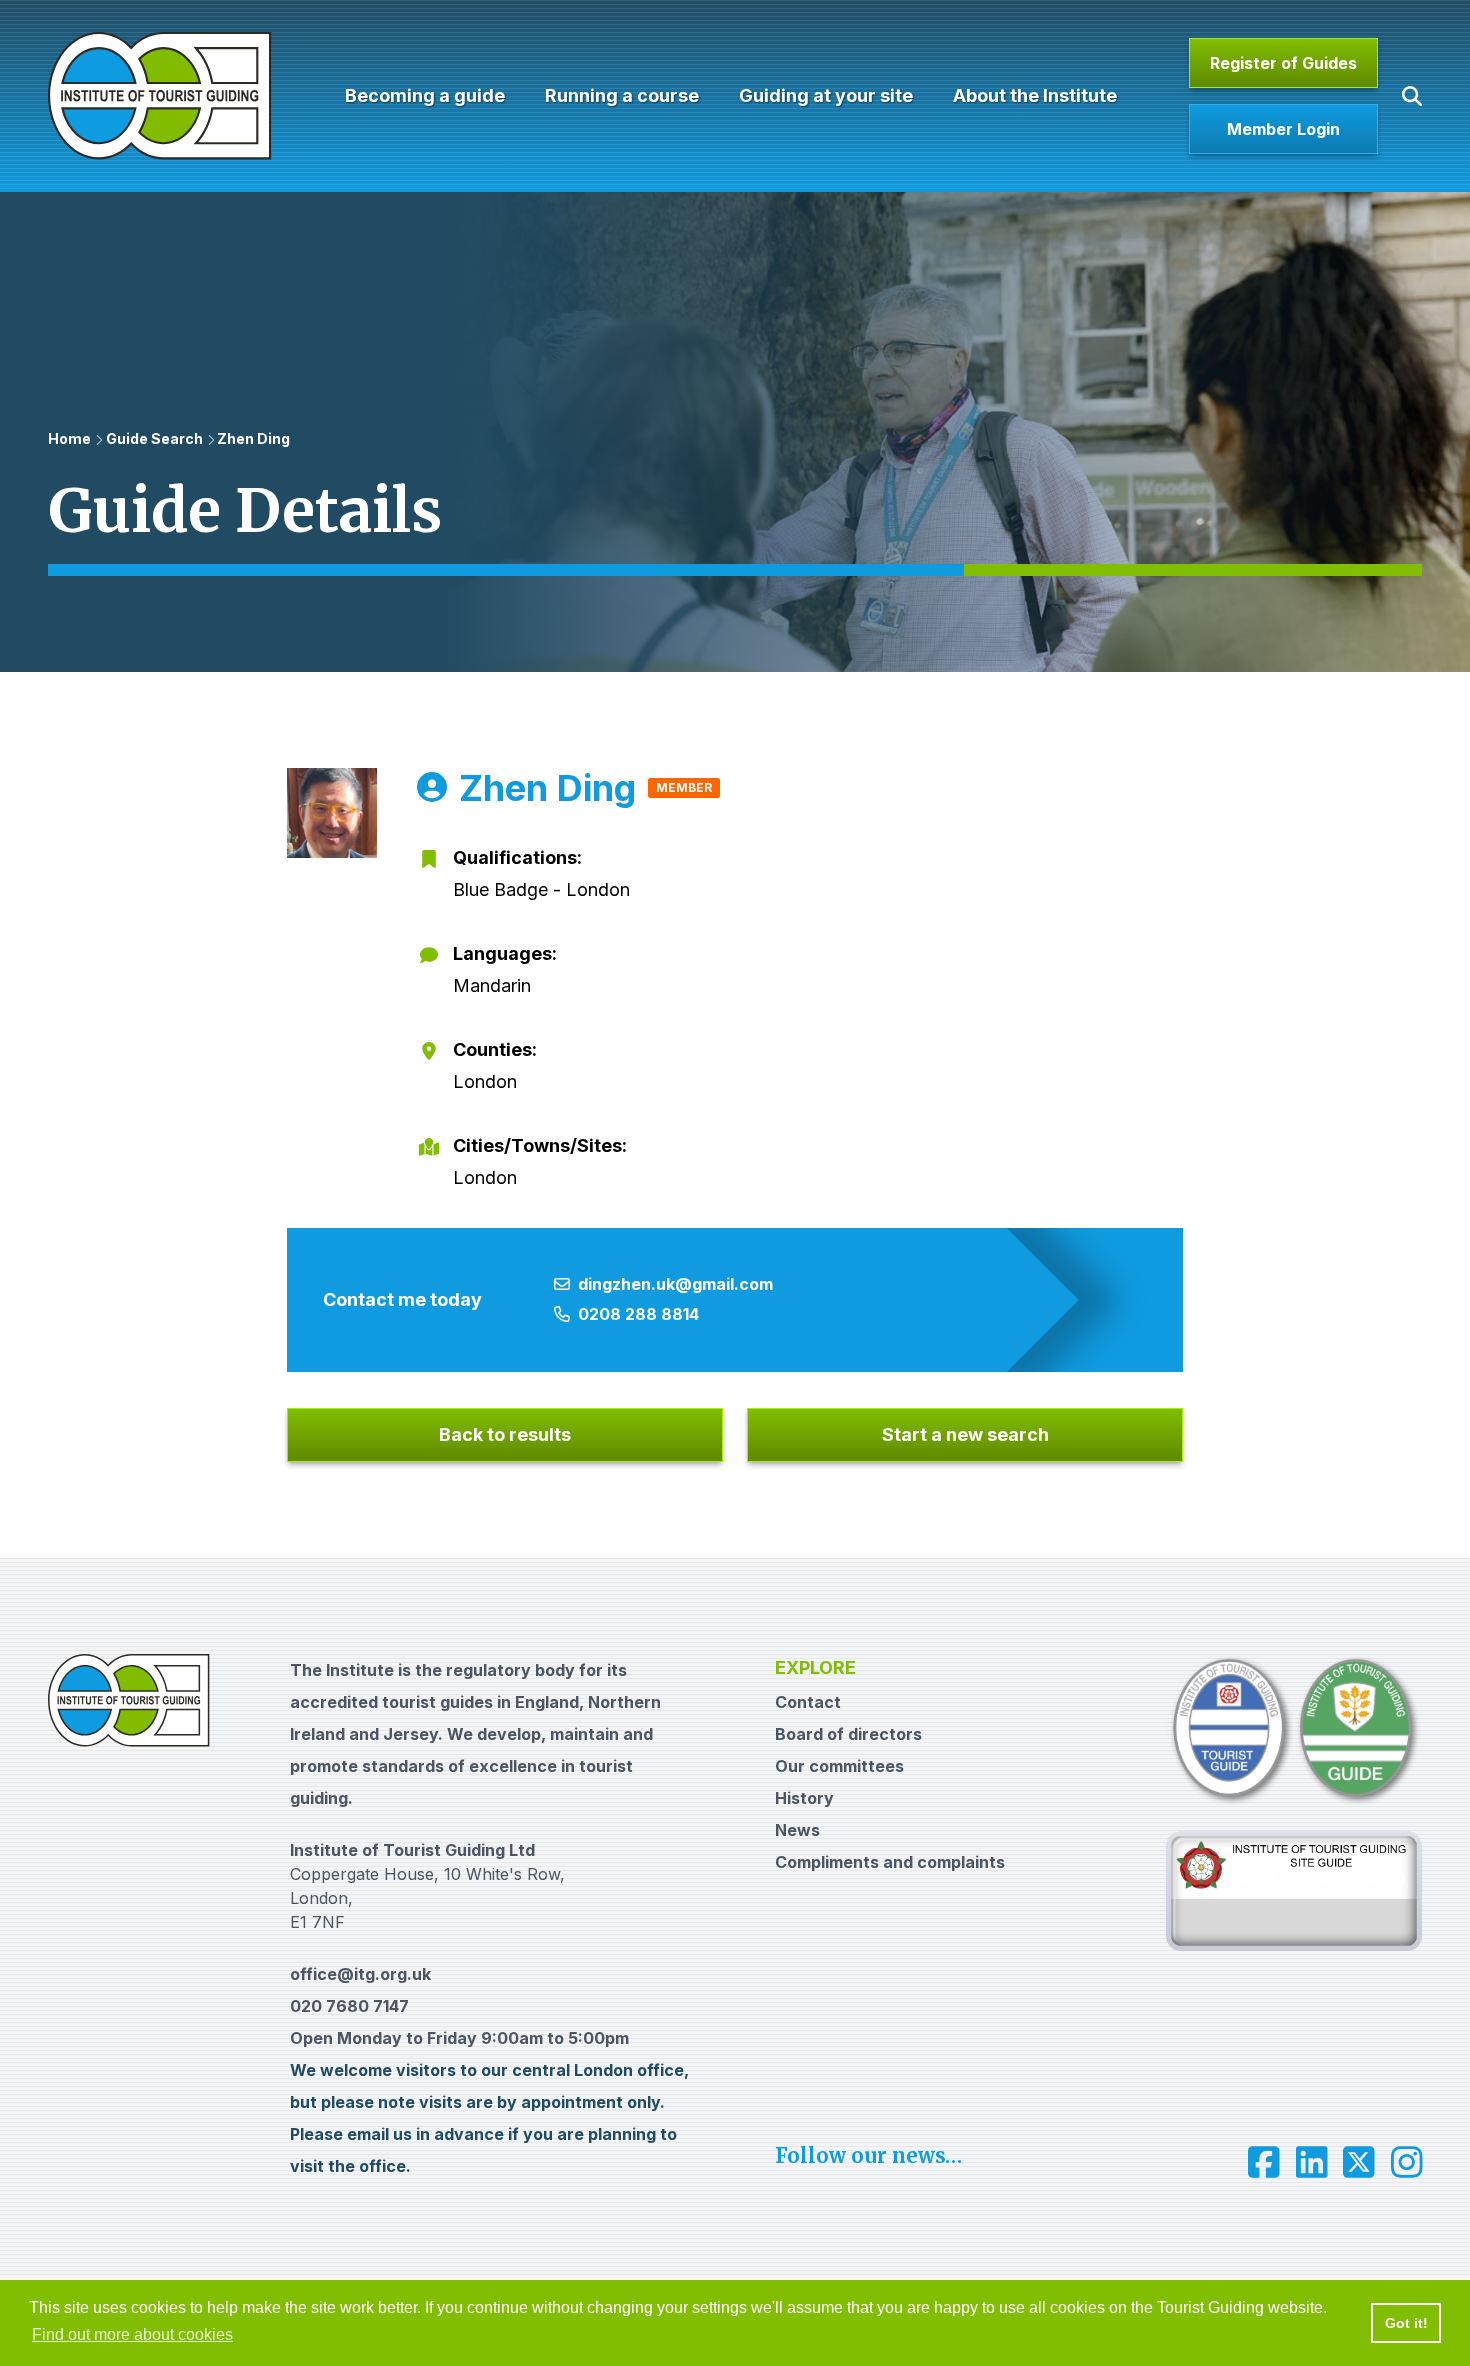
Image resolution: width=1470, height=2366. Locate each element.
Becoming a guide (425, 95)
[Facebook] (1264, 2162)
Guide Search (154, 438)
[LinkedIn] (1312, 2162)
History (804, 1798)
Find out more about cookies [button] (132, 2334)
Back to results (505, 1434)
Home (69, 438)
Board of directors (848, 1734)
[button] (1412, 96)
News (797, 1830)
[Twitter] (1359, 2162)
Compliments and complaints (890, 1862)
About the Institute (1035, 95)
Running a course (622, 95)
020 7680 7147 (349, 2006)
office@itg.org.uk (360, 1974)
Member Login (1283, 129)
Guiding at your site (826, 95)
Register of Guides (1283, 63)
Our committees (839, 1766)
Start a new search (965, 1434)
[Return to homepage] (160, 96)
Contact (808, 1702)
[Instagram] (1407, 2162)
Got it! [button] (1406, 2323)
